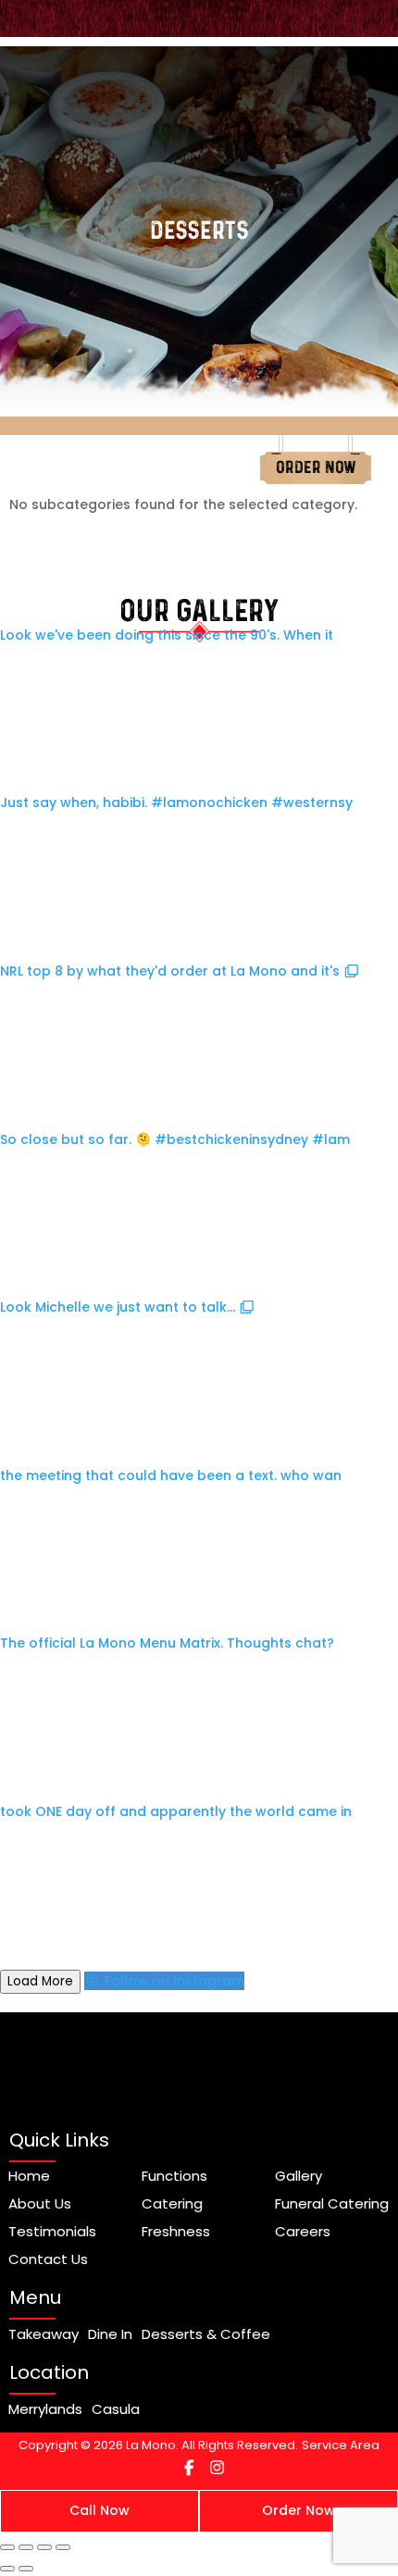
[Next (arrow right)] (26, 2569)
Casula (116, 2409)
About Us (40, 2204)
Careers (303, 2232)
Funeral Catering (332, 2204)
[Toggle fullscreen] (26, 2547)
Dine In (110, 2334)
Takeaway (44, 2334)
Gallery (298, 2176)
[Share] (44, 2547)
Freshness (176, 2232)
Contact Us (48, 2259)
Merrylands (45, 2409)
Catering (172, 2204)
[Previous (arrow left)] (7, 2569)
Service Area (341, 2445)
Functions (174, 2176)
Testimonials (52, 2232)
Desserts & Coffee (206, 2334)
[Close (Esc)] (63, 2547)
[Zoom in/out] (7, 2547)
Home (29, 2176)
